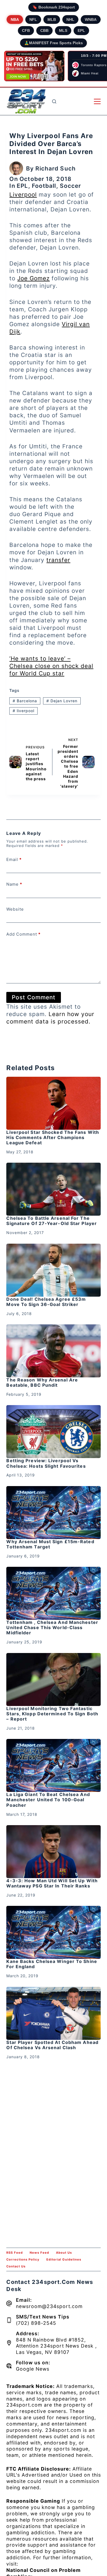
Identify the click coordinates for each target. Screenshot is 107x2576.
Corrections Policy (23, 2259)
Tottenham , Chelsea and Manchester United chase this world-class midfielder (52, 1627)
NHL (70, 19)
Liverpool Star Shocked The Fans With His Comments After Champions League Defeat (53, 1137)
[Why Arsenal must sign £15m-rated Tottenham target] (53, 1513)
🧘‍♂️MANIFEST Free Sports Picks (54, 43)
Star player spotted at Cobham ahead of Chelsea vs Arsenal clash (52, 2045)
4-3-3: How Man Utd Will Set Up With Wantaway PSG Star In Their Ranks (52, 1883)
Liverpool (23, 195)
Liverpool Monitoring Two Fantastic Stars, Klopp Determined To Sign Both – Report (52, 1714)
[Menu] (97, 101)
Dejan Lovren (62, 701)
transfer (58, 560)
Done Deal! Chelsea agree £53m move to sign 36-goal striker (46, 1302)
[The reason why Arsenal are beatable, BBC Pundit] (53, 1351)
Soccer (71, 186)
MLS (63, 30)
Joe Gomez (33, 278)
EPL (81, 30)
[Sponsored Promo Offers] (34, 66)
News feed (39, 2253)
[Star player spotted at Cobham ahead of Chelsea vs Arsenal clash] (53, 2013)
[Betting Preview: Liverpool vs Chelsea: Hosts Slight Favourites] (53, 1432)
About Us (64, 2253)
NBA (15, 19)
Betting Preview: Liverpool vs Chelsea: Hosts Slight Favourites (46, 1463)
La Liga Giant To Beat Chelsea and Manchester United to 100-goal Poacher (48, 1800)
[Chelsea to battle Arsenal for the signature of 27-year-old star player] (53, 1189)
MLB (52, 19)
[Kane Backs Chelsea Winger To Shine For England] (53, 1932)
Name (14, 884)
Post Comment (34, 997)
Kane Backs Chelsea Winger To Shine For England (52, 1964)
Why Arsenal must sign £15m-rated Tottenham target (50, 1544)
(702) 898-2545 (36, 2323)
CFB (26, 30)
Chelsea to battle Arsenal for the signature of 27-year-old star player (52, 1221)
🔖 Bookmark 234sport (54, 7)
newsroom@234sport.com (49, 2306)
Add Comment (23, 934)
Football (44, 186)
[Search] (54, 101)
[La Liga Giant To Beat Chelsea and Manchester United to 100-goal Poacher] (53, 1765)
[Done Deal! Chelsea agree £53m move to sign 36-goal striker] (53, 1270)
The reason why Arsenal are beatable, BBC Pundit (42, 1382)
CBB (44, 30)
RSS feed (15, 2253)
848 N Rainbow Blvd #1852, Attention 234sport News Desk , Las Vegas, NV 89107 (56, 2346)
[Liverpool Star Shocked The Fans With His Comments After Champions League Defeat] (53, 1103)
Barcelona (25, 701)
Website (15, 909)
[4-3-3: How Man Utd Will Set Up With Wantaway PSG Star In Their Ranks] (53, 1852)
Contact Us (16, 2266)
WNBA (91, 19)
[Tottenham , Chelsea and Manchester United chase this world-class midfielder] (53, 1593)
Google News (33, 2369)
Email (14, 859)
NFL (33, 19)
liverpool (23, 711)
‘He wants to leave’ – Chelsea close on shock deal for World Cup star (51, 666)
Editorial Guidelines (64, 2259)
